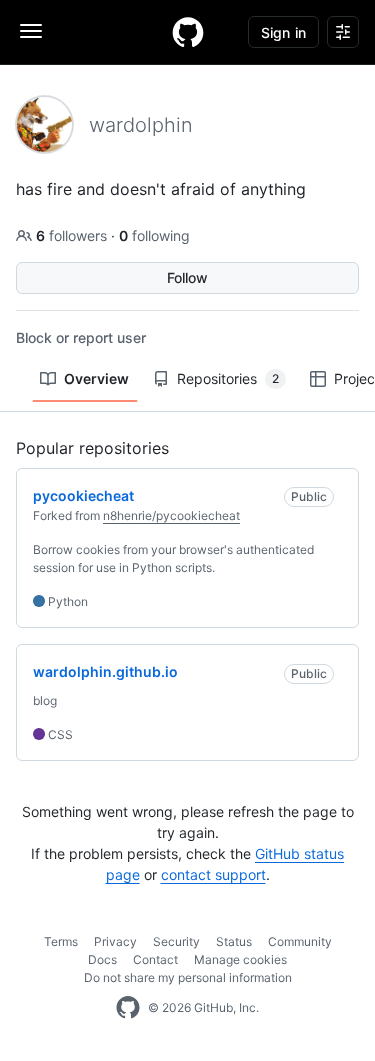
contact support (213, 874)
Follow (187, 277)
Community (300, 941)
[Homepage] (188, 32)
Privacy (115, 941)
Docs (102, 959)
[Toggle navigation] (31, 31)
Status (234, 941)
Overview (96, 378)
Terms (61, 941)
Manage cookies (240, 959)
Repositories (228, 378)
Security (176, 941)
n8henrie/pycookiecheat (171, 515)
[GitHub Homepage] (128, 1008)
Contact (155, 959)
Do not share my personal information (188, 977)
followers (73, 235)
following (154, 235)
